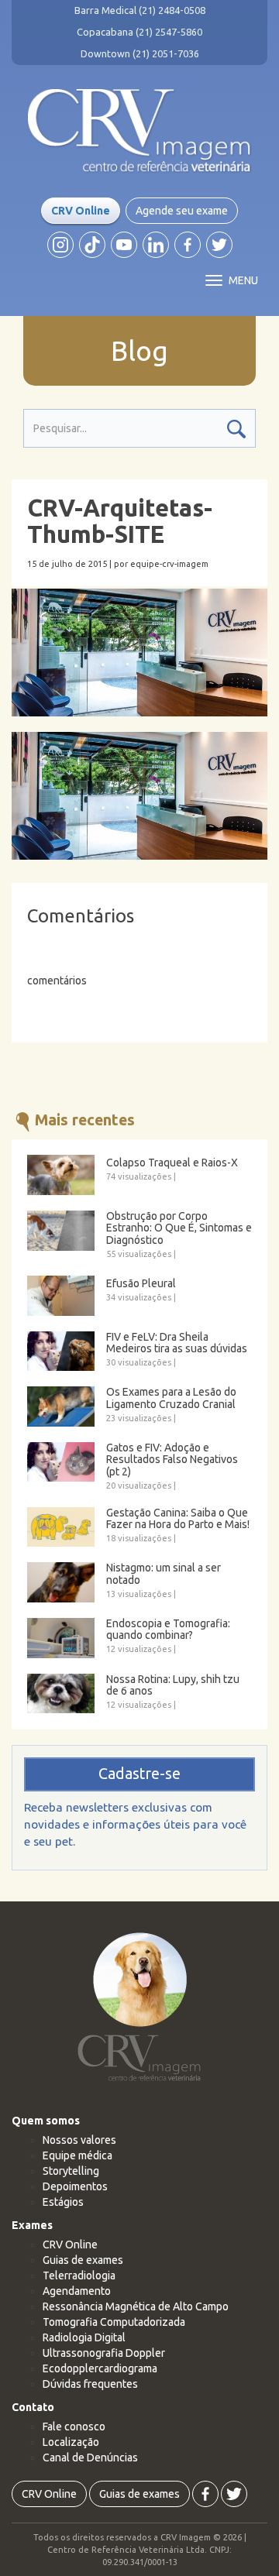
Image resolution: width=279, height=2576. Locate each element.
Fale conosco (74, 2427)
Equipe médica (77, 2155)
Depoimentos (75, 2186)
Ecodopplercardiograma (100, 2368)
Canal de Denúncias (90, 2458)
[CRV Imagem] (139, 131)
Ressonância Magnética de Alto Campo (136, 2306)
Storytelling (71, 2171)
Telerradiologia (79, 2275)
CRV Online (81, 211)
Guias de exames (83, 2260)
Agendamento (77, 2291)
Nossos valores (79, 2140)
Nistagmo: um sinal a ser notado (164, 1574)
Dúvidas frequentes (90, 2384)
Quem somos (46, 2121)
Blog (139, 351)
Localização (71, 2442)
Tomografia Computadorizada (114, 2322)
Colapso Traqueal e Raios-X (172, 1163)
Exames (32, 2225)
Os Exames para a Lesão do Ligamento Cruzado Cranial (171, 1398)
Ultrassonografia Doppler (104, 2353)
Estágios (63, 2202)
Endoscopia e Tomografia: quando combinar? (168, 1630)
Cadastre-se (139, 1774)
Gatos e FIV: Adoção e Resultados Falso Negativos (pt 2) (172, 1460)
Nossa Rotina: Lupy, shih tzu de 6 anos (173, 1685)
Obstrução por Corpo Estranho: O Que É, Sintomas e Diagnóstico (179, 1228)
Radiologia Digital (84, 2337)
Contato (33, 2407)
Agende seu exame (182, 211)
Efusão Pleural (141, 1284)
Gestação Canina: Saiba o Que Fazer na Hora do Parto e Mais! (178, 1519)
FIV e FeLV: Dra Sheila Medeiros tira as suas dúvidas (177, 1343)
